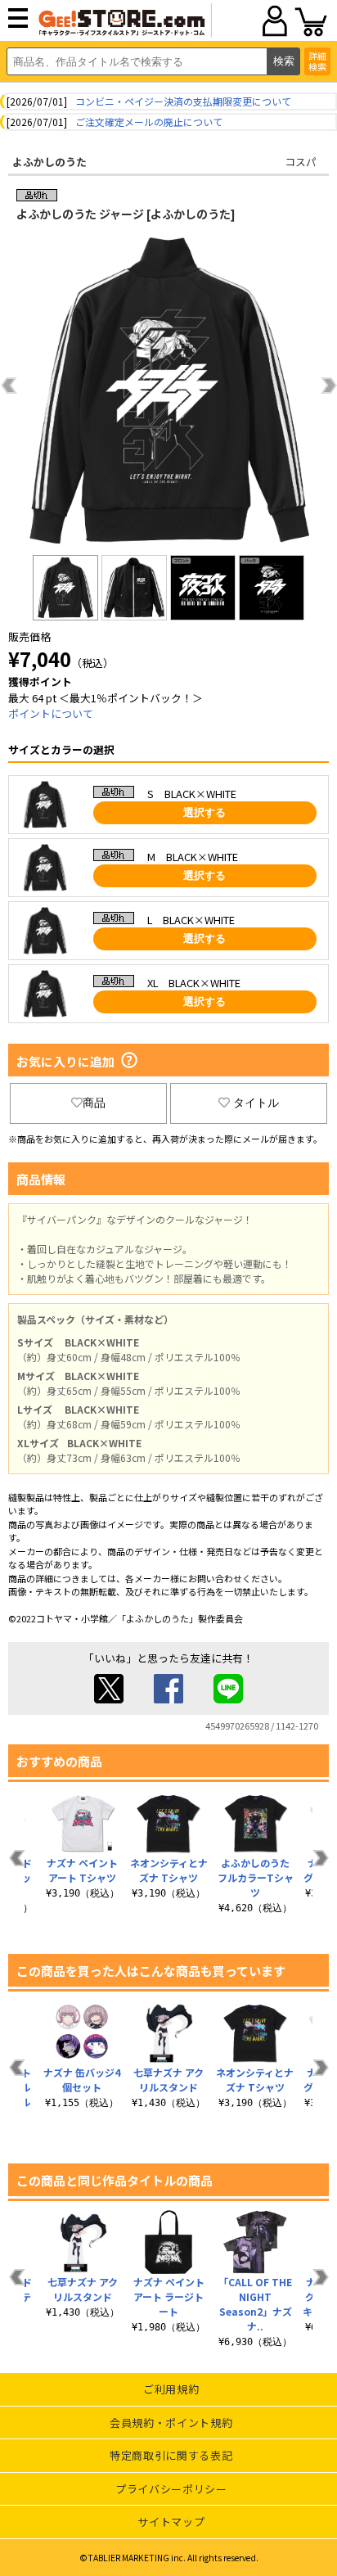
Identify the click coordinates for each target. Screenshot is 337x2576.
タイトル (256, 1103)
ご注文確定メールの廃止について (149, 122)
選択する (204, 812)
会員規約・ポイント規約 (171, 2423)
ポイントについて (51, 713)
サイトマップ (171, 2522)
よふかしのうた (49, 162)
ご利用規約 (171, 2389)
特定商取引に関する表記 (171, 2455)
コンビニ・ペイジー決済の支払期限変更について (183, 101)
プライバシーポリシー (171, 2489)
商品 (94, 1103)
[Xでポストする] (109, 1699)
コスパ (301, 162)
